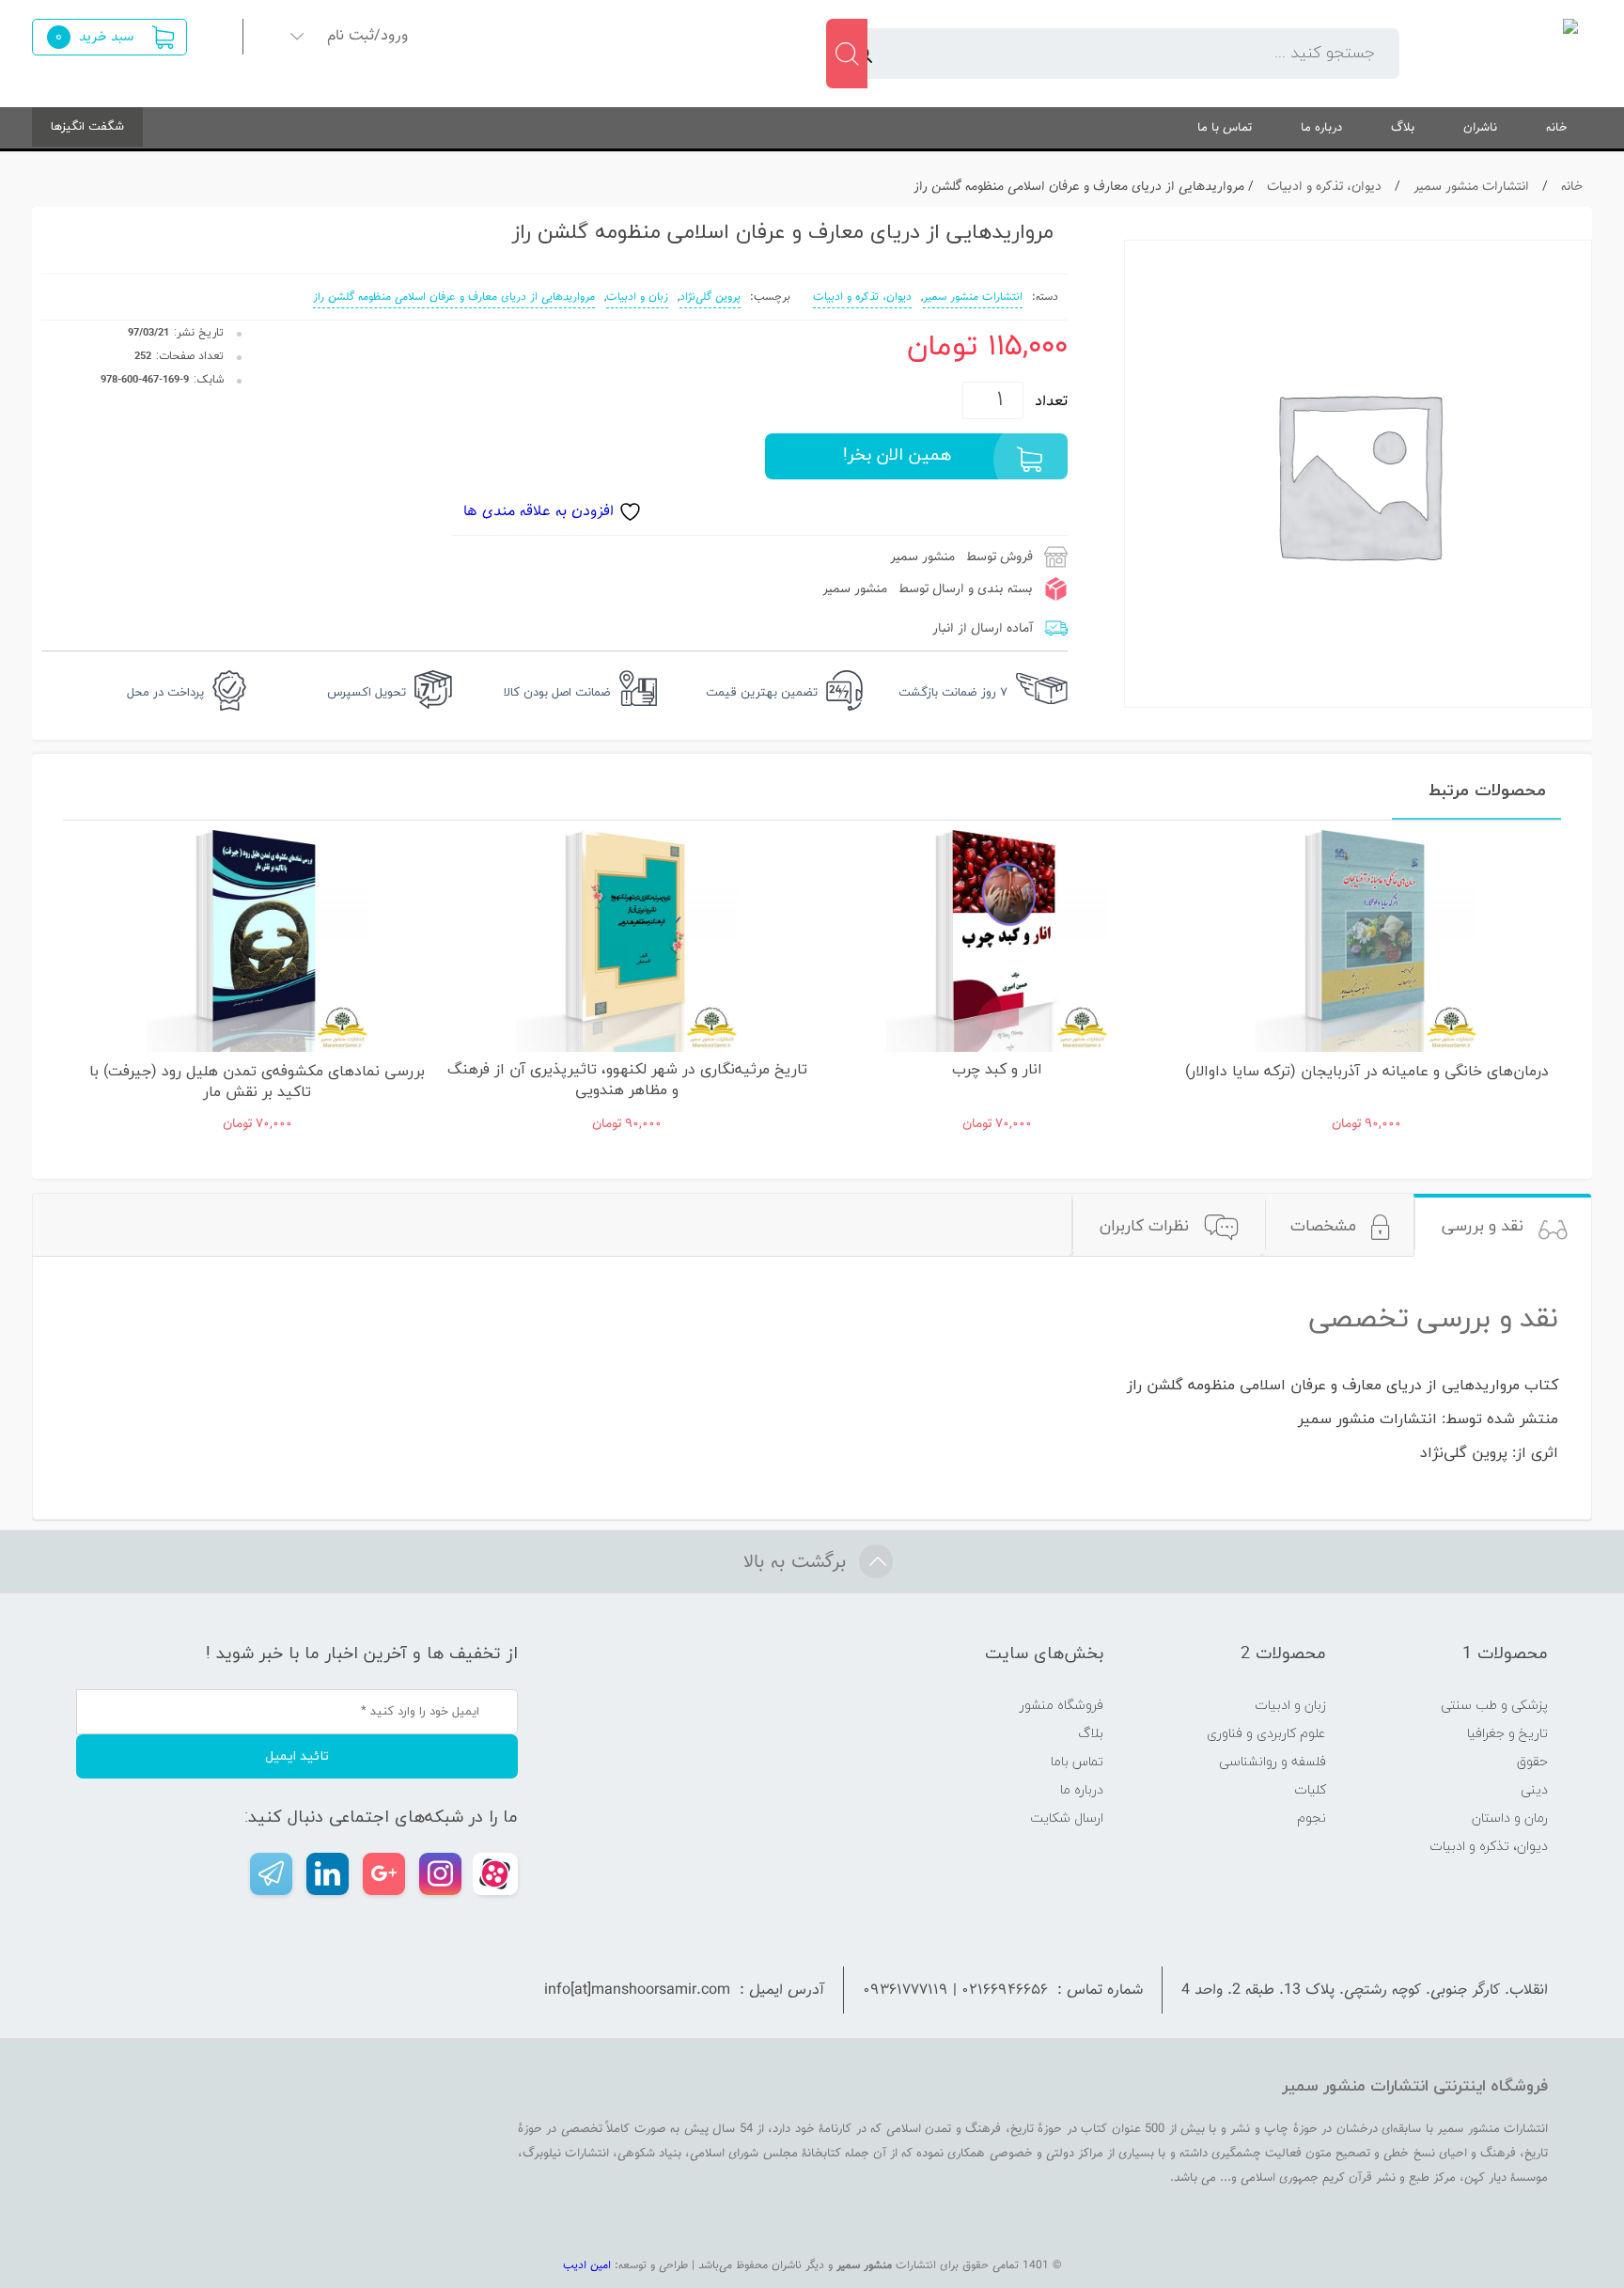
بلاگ (1403, 127)
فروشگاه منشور (1062, 1706)
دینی (1534, 1790)
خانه (1557, 127)
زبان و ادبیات (637, 297)
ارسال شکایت (1067, 1818)
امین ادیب (587, 2265)
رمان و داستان (1510, 1818)
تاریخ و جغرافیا (1507, 1734)
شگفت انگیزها (87, 127)
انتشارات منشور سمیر (1471, 187)
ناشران (1480, 127)
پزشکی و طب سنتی (1494, 1706)
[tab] (1505, 1225)
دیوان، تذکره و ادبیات (1324, 187)
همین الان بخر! (897, 455)
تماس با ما (1225, 127)
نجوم (1312, 1818)
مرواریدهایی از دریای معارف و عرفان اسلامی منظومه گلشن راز (454, 297)
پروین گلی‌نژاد (710, 297)
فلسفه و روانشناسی (1273, 1762)
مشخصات (1323, 1227)
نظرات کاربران (1144, 1227)
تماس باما (1077, 1762)
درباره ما (1321, 127)
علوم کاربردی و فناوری (1266, 1734)
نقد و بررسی (1483, 1227)
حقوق (1532, 1762)
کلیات (1310, 1790)
